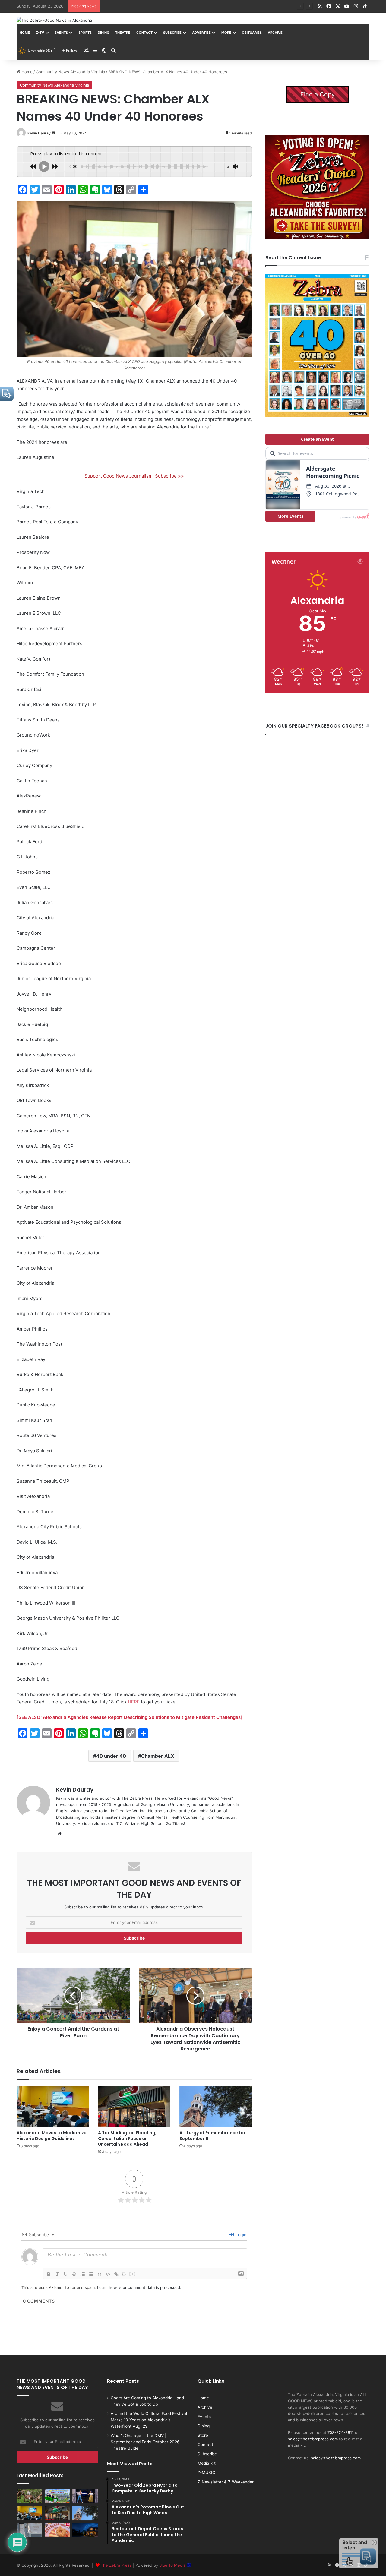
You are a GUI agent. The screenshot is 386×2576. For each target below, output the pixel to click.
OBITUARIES (252, 33)
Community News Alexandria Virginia (70, 72)
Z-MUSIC (206, 2473)
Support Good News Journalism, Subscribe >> (134, 476)
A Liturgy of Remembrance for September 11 (212, 2136)
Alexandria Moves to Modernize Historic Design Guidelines (158, 6)
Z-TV (40, 33)
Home (25, 33)
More (226, 33)
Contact (144, 33)
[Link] (116, 2274)
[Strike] (74, 2274)
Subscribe (172, 33)
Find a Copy (318, 94)
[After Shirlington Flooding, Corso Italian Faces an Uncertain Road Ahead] (134, 2106)
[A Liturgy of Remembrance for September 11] (216, 2106)
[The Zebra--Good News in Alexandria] (54, 20)
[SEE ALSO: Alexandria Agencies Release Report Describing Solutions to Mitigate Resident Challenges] (130, 1717)
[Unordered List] (91, 2274)
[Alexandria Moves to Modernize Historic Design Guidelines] (53, 2106)
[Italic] (57, 2274)
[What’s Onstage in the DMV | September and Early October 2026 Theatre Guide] (85, 2496)
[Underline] (66, 2274)
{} (124, 2274)
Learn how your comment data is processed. (139, 2287)
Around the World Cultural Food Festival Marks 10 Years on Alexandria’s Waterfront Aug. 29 (149, 2420)
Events (61, 33)
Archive (275, 33)
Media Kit (207, 2463)
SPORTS (85, 33)
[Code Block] (108, 2274)
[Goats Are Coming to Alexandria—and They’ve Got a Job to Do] (29, 2496)
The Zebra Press (116, 2565)
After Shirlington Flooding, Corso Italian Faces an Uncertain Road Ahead (127, 2139)
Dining (103, 33)
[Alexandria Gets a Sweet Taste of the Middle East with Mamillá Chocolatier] (29, 2530)
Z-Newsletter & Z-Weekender (226, 2482)
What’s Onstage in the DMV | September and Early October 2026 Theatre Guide (145, 2442)
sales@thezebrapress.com (313, 2439)
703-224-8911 (341, 2432)
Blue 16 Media (173, 2565)
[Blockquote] (100, 2274)
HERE (134, 1702)
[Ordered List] (83, 2274)
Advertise (201, 33)
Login (240, 2235)
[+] (133, 2274)
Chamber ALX (158, 1756)
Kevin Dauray (39, 133)
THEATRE (123, 33)
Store (203, 2435)
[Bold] (49, 2274)
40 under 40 (111, 1756)
